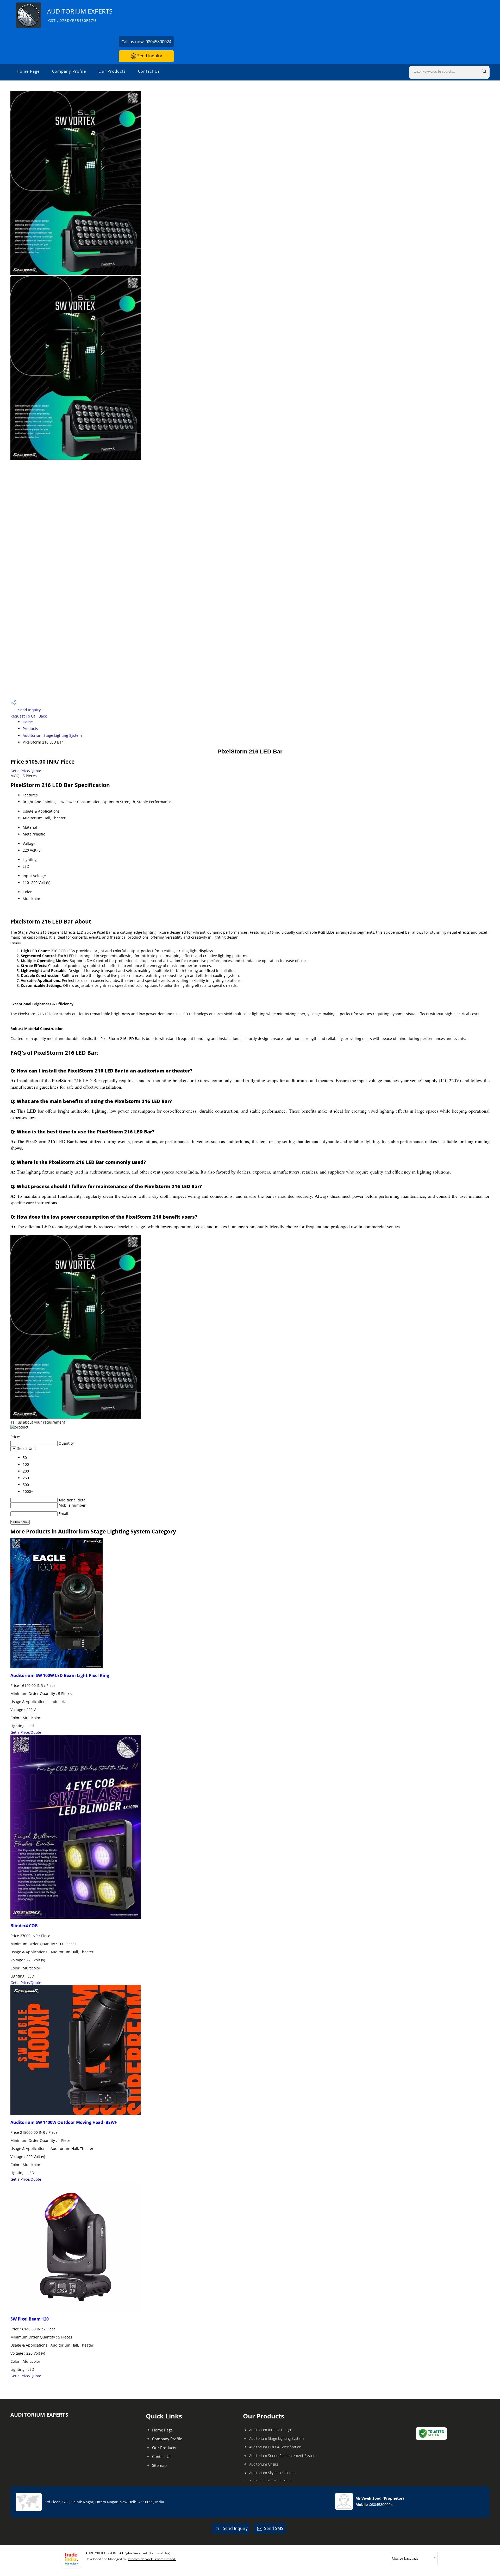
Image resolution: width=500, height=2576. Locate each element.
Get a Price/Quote (26, 771)
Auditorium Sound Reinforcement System (283, 2456)
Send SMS (274, 2528)
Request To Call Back (29, 716)
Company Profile (69, 71)
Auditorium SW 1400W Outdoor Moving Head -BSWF (64, 2122)
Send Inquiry (149, 56)
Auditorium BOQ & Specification (275, 2447)
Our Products (112, 71)
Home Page (28, 71)
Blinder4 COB (24, 1926)
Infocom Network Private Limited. (152, 2559)
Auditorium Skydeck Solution (272, 2473)
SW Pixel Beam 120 (30, 2319)
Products (30, 729)
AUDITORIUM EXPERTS (80, 15)
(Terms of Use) (160, 2553)
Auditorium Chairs (264, 2464)
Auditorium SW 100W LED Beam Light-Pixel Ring (60, 1675)
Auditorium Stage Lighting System (52, 735)
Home (28, 722)
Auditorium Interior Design (271, 2430)
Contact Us (149, 71)
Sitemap (159, 2465)
